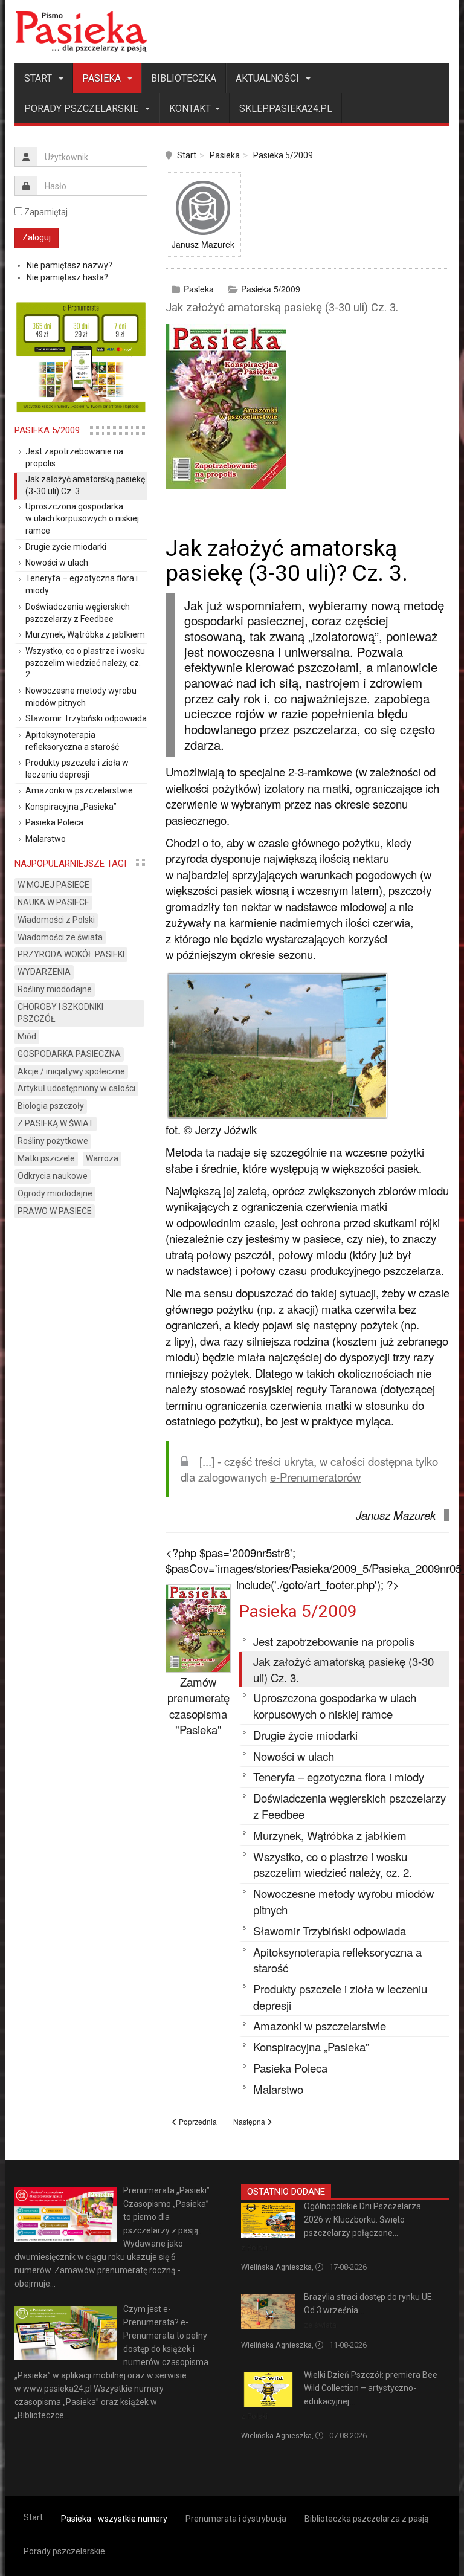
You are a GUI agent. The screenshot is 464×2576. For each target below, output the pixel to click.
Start (39, 78)
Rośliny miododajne (55, 989)
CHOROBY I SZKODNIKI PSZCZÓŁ (60, 1013)
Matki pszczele (46, 1158)
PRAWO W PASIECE (55, 1211)
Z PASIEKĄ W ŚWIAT (56, 1123)
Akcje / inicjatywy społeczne (71, 1071)
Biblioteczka (184, 78)
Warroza (102, 1158)
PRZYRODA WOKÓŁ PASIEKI (71, 954)
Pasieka (103, 78)
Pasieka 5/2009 (283, 155)
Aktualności (269, 78)
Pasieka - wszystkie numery (114, 2519)
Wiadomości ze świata (60, 937)
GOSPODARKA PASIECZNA (69, 1054)
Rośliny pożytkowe (53, 1141)
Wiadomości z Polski (56, 920)
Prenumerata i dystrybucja (236, 2519)
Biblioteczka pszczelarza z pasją (367, 2519)
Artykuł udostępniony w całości (76, 1088)
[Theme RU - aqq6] (81, 31)
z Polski (254, 2248)
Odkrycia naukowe (53, 1176)
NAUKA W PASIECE (53, 902)
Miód (27, 1036)
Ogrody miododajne (55, 1193)
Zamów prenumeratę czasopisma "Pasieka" (198, 1706)
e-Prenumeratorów (315, 1477)
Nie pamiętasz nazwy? (69, 265)
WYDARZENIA (44, 972)
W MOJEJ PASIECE (53, 885)
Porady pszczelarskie (82, 108)
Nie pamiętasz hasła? (67, 277)
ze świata (320, 2325)
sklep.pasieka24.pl (286, 108)
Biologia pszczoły (51, 1106)
